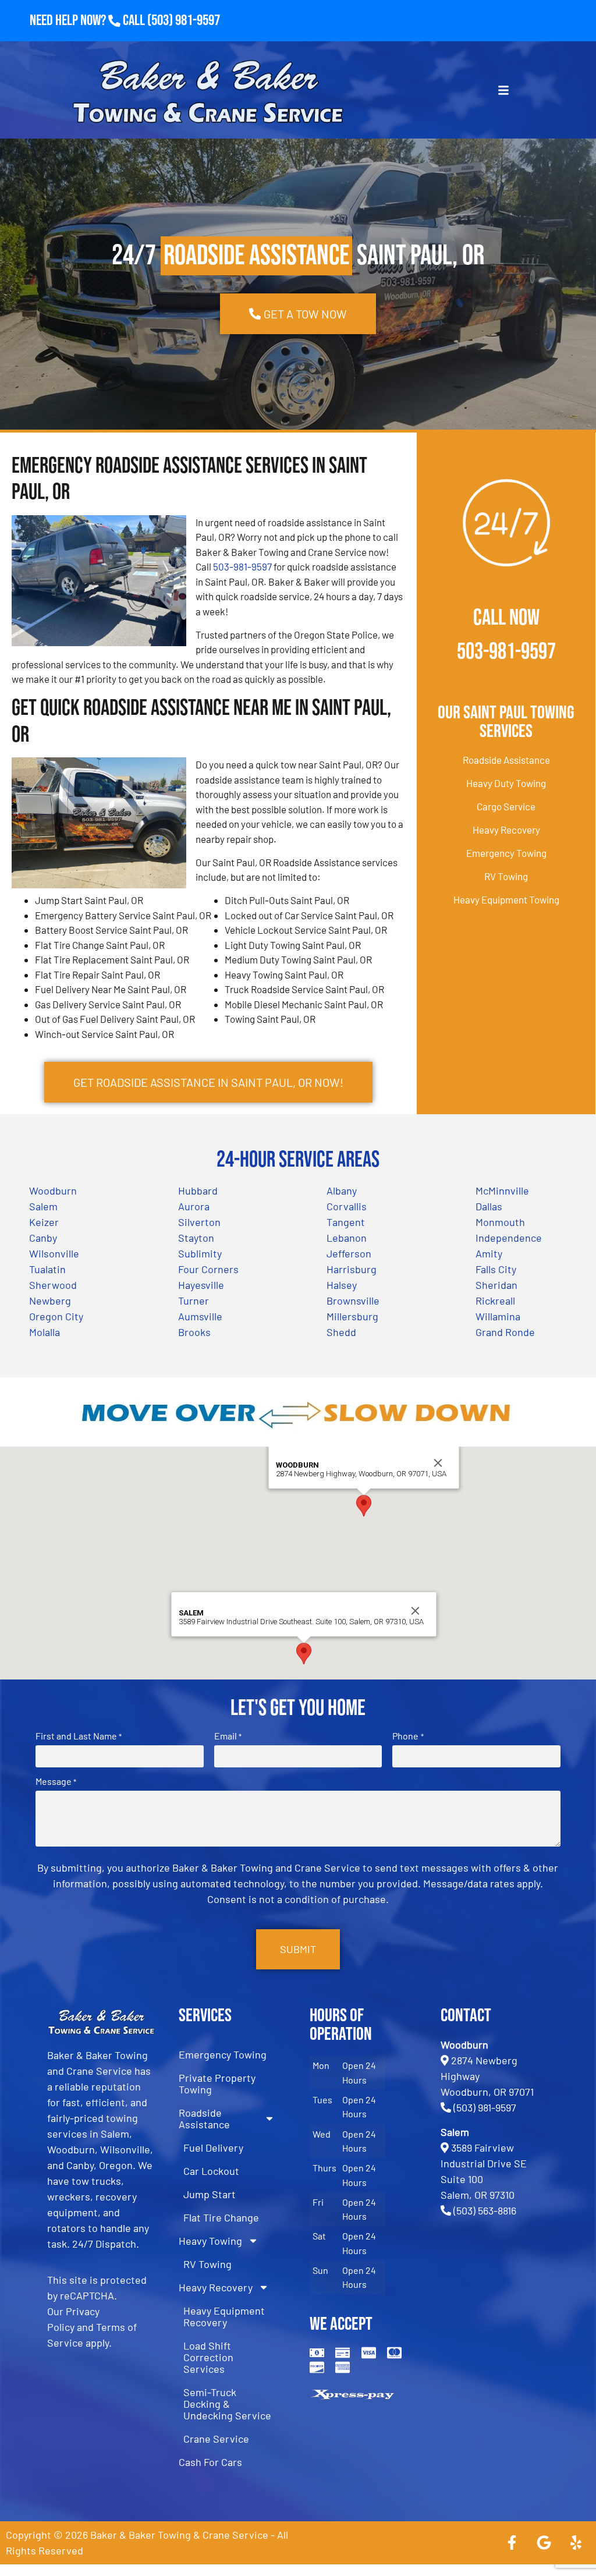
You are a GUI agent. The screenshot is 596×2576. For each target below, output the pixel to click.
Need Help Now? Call (88, 21)
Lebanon (347, 1238)
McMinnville (502, 1190)
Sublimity (200, 1253)
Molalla (45, 1332)
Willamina (498, 1316)
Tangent (346, 1222)
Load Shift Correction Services (208, 2357)
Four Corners (208, 1269)
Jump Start (210, 2194)
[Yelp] (576, 2543)
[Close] (438, 1463)
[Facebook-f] (512, 2543)
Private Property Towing (217, 2084)
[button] (364, 1506)
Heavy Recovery (506, 830)
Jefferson (349, 1253)
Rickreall (495, 1301)
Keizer (44, 1222)
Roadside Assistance (506, 760)
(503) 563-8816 (485, 2210)
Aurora (194, 1206)
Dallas (489, 1206)
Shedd (341, 1332)
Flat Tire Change (221, 2217)
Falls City (496, 1269)
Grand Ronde (505, 1332)
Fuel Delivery (213, 2148)
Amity (489, 1253)
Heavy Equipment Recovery (224, 2316)
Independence (509, 1238)
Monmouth (500, 1222)
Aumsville (200, 1316)
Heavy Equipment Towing (506, 899)
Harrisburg (352, 1269)
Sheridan (496, 1285)
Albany (342, 1190)
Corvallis (347, 1206)
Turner (194, 1301)
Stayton (196, 1238)
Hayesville (201, 1285)
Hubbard (198, 1190)
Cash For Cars (210, 2462)
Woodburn (53, 1190)
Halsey (342, 1285)
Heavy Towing (210, 2241)
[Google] (544, 2543)
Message (56, 1781)
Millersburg (352, 1316)
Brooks (194, 1332)
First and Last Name (79, 1736)
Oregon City (56, 1316)
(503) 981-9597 (184, 21)
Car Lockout (211, 2171)
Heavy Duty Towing (506, 783)
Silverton (199, 1222)
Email (228, 1736)
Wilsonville (54, 1253)
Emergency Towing (506, 853)
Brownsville (353, 1301)
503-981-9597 (242, 566)
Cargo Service (506, 806)
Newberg (50, 1301)
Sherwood (53, 1285)
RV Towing (506, 876)
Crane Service (216, 2439)
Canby (43, 1238)
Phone (408, 1736)
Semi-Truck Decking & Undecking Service (227, 2404)
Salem (43, 1206)
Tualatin (47, 1269)
